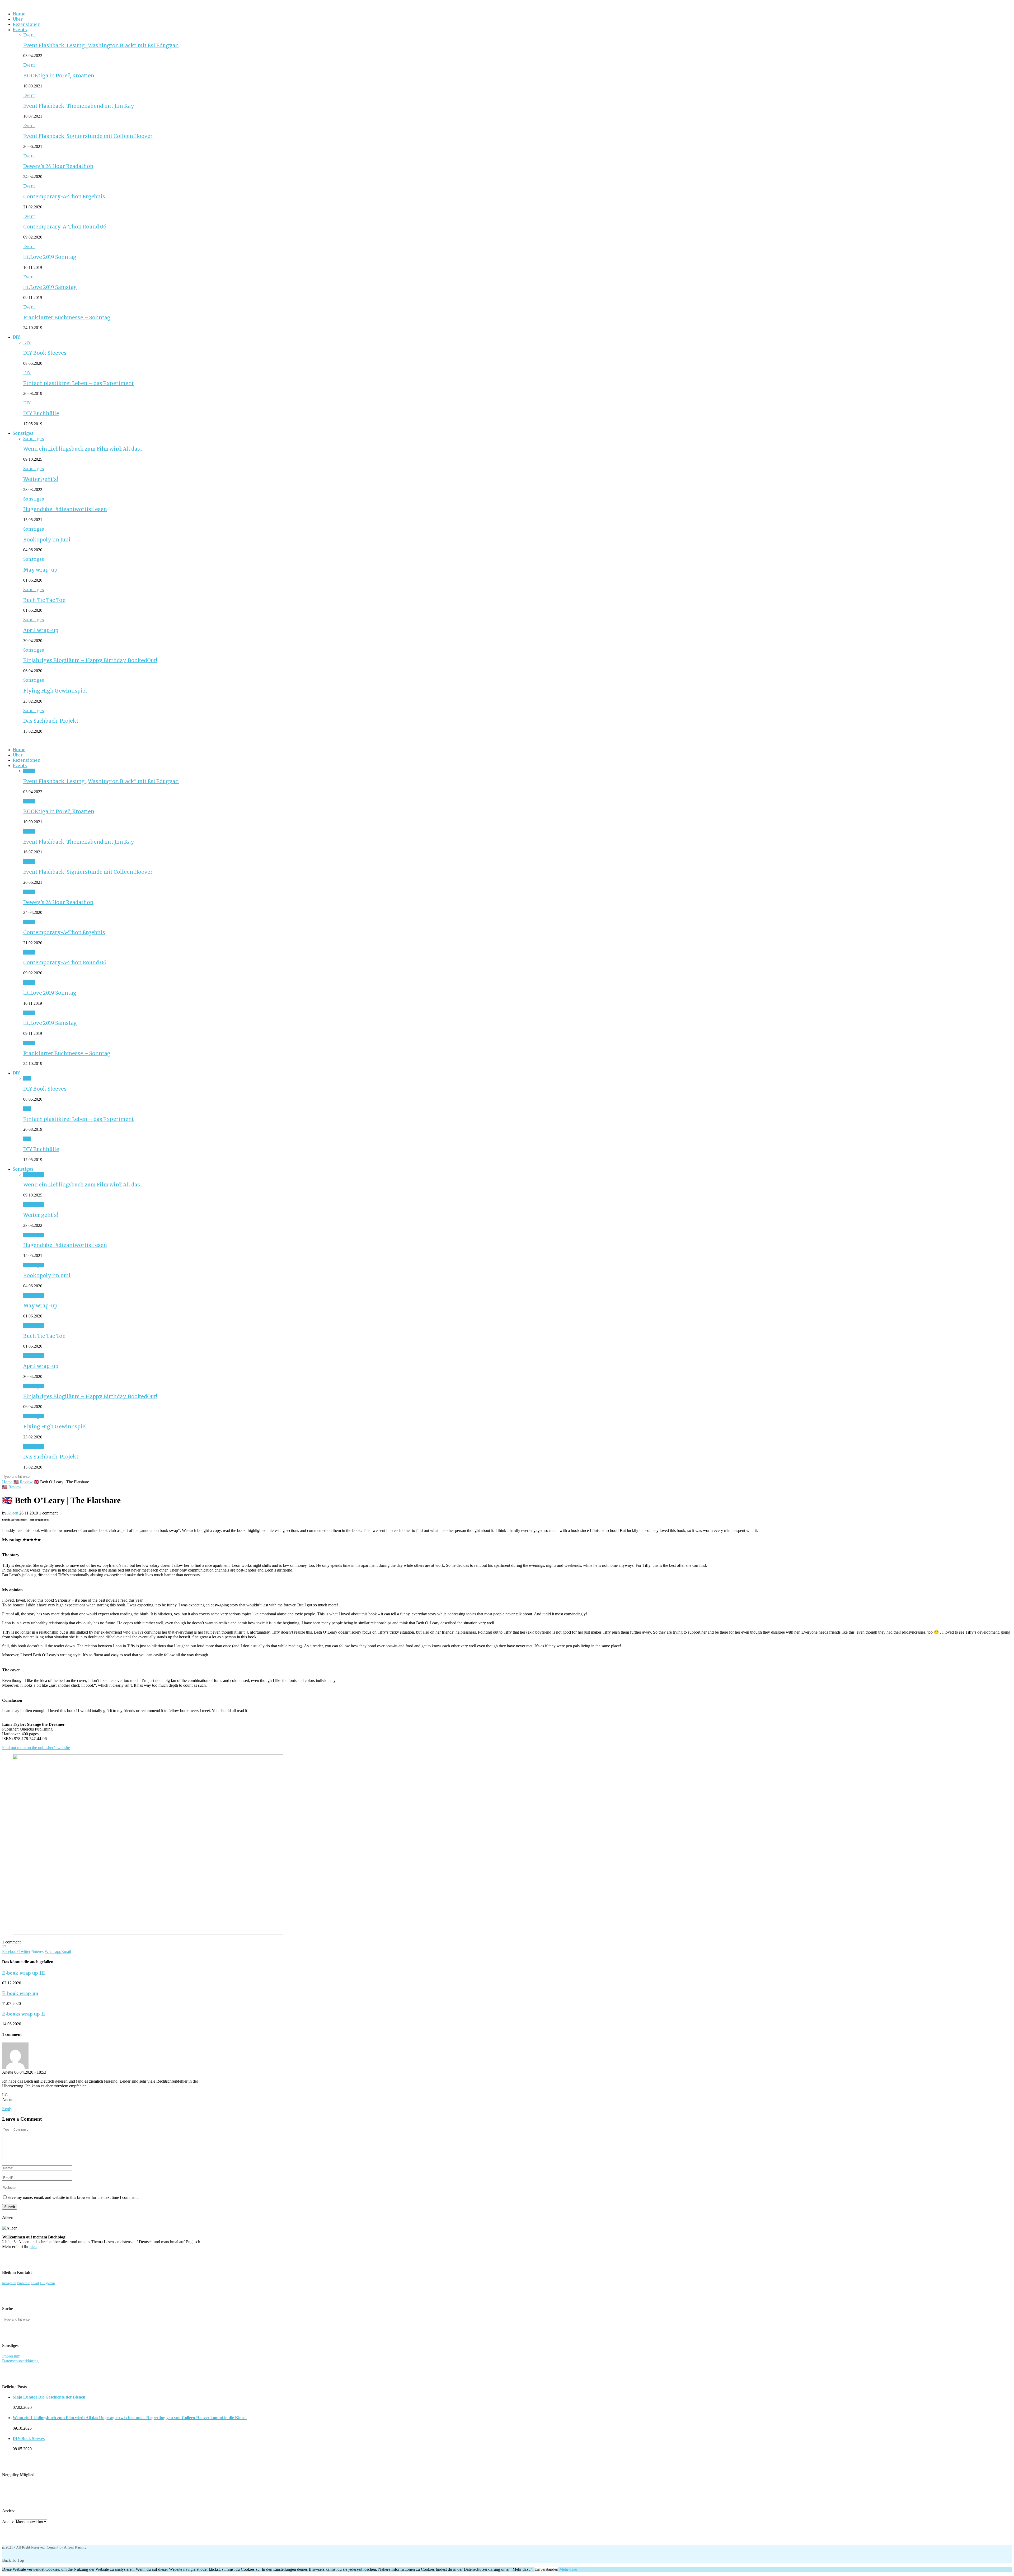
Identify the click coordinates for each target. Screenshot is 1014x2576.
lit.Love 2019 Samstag (50, 287)
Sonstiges (23, 433)
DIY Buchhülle (41, 413)
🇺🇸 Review (23, 1482)
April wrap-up (41, 630)
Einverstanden (546, 2569)
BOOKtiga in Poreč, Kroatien (59, 76)
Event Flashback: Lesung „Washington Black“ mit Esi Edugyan (101, 46)
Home (19, 14)
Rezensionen (27, 24)
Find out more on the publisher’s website (36, 1748)
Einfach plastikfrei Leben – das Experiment (79, 383)
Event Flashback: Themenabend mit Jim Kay (79, 106)
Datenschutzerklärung (20, 2361)
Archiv (8, 2521)
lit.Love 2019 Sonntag (50, 257)
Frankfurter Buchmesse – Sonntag (67, 318)
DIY (16, 337)
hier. (33, 2247)
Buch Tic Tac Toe (44, 600)
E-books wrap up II (24, 2014)
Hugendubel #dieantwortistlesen (65, 509)
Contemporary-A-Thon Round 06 (65, 227)
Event (29, 35)
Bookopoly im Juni (47, 540)
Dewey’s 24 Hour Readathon (58, 166)
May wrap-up (40, 570)
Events (20, 30)
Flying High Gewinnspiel (55, 691)
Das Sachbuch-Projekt (51, 721)
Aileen (13, 1513)
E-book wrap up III (24, 1973)
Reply (7, 2109)
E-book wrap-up (20, 1993)
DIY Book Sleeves (45, 353)
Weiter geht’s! (41, 479)
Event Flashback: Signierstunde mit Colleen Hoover (88, 136)
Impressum (11, 2356)
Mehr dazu (568, 2569)
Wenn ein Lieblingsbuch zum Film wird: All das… (83, 449)
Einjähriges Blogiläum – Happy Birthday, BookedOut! (90, 660)
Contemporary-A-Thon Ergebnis (64, 197)
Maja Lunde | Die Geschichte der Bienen (49, 2397)
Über (18, 19)
